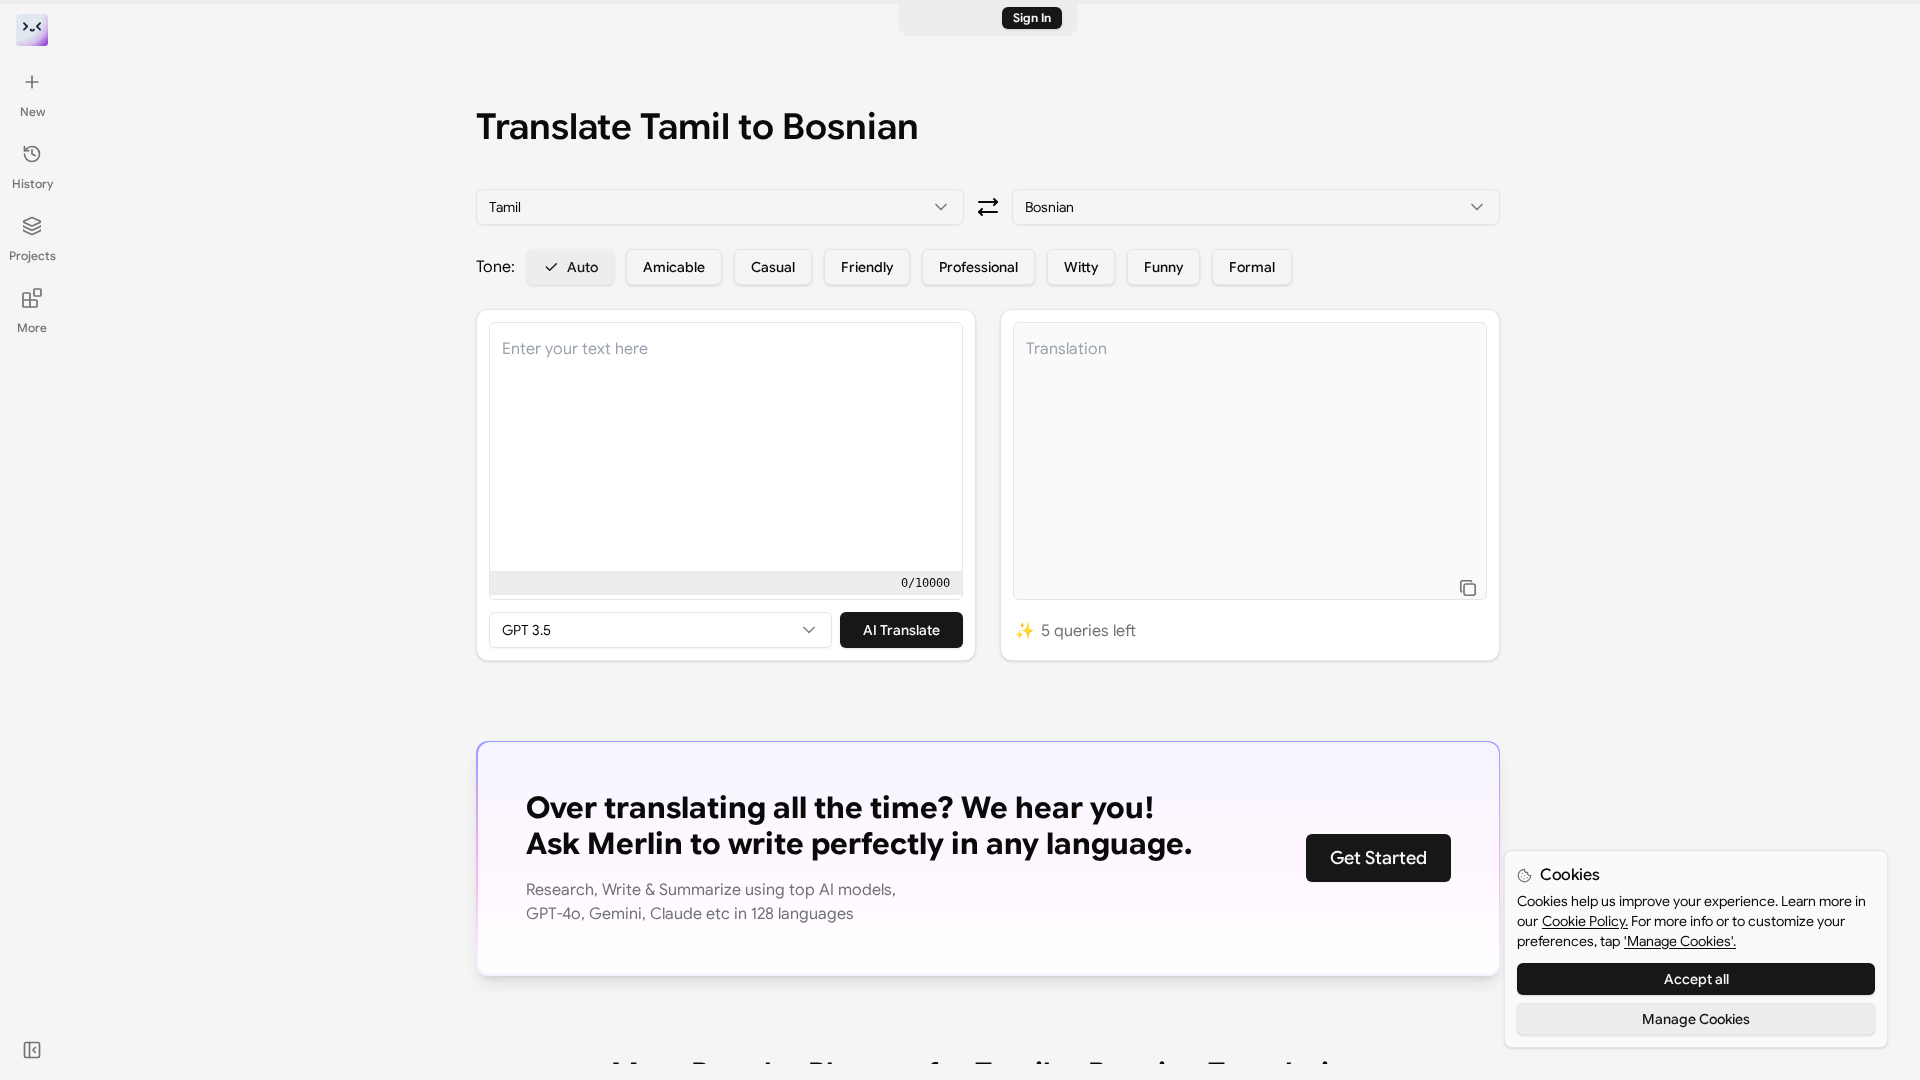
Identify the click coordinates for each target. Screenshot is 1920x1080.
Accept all (1696, 979)
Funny (1163, 267)
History (32, 183)
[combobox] (720, 207)
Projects (32, 255)
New (32, 111)
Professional (978, 267)
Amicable (674, 267)
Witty (1081, 267)
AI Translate (901, 630)
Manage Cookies (1696, 1019)
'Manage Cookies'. (1680, 941)
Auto (582, 267)
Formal (1252, 267)
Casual (773, 267)
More (32, 327)
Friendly (867, 267)
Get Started (1378, 858)
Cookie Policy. (1585, 921)
